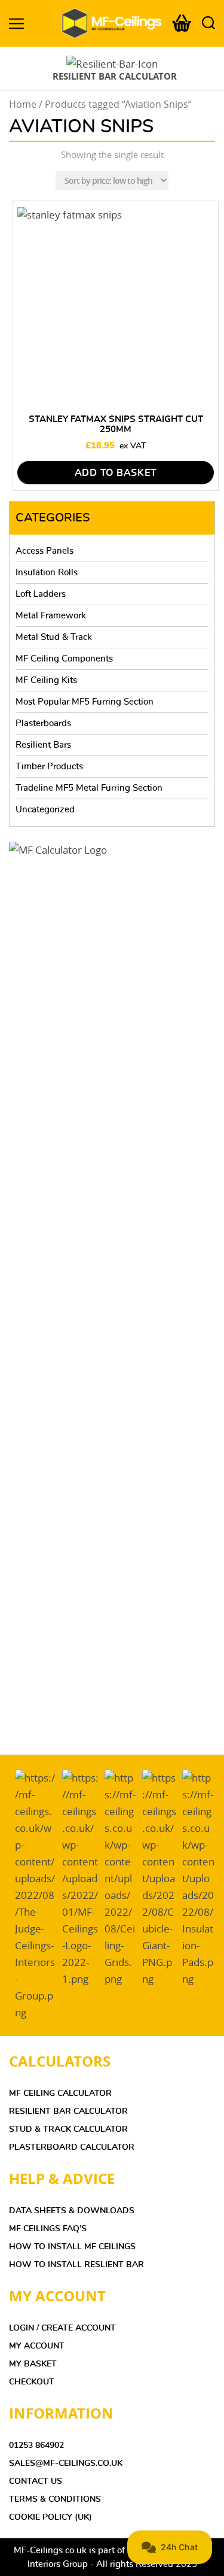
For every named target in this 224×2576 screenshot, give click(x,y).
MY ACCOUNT (37, 2346)
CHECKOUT (32, 2382)
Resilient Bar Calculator (68, 2111)
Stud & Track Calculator (68, 2129)
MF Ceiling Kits (46, 680)
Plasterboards (43, 723)
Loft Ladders (41, 594)
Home (23, 104)
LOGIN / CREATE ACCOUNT (62, 2328)
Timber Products (49, 767)
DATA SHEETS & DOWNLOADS (72, 2211)
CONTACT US (36, 2481)
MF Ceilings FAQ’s (48, 2229)
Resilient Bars (43, 745)
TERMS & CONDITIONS (55, 2499)
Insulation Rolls (47, 573)
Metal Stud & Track (54, 637)
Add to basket (116, 473)
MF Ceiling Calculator (60, 2093)
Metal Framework (51, 616)
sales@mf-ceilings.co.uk (66, 2463)
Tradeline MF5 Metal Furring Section (89, 788)
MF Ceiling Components (64, 659)
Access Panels (45, 551)
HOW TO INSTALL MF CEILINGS (72, 2247)
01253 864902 (36, 2445)
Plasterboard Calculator (72, 2147)
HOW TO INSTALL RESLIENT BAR (76, 2265)
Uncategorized (45, 810)
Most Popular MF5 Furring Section (85, 702)
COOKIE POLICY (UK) (50, 2517)
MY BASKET (33, 2364)
